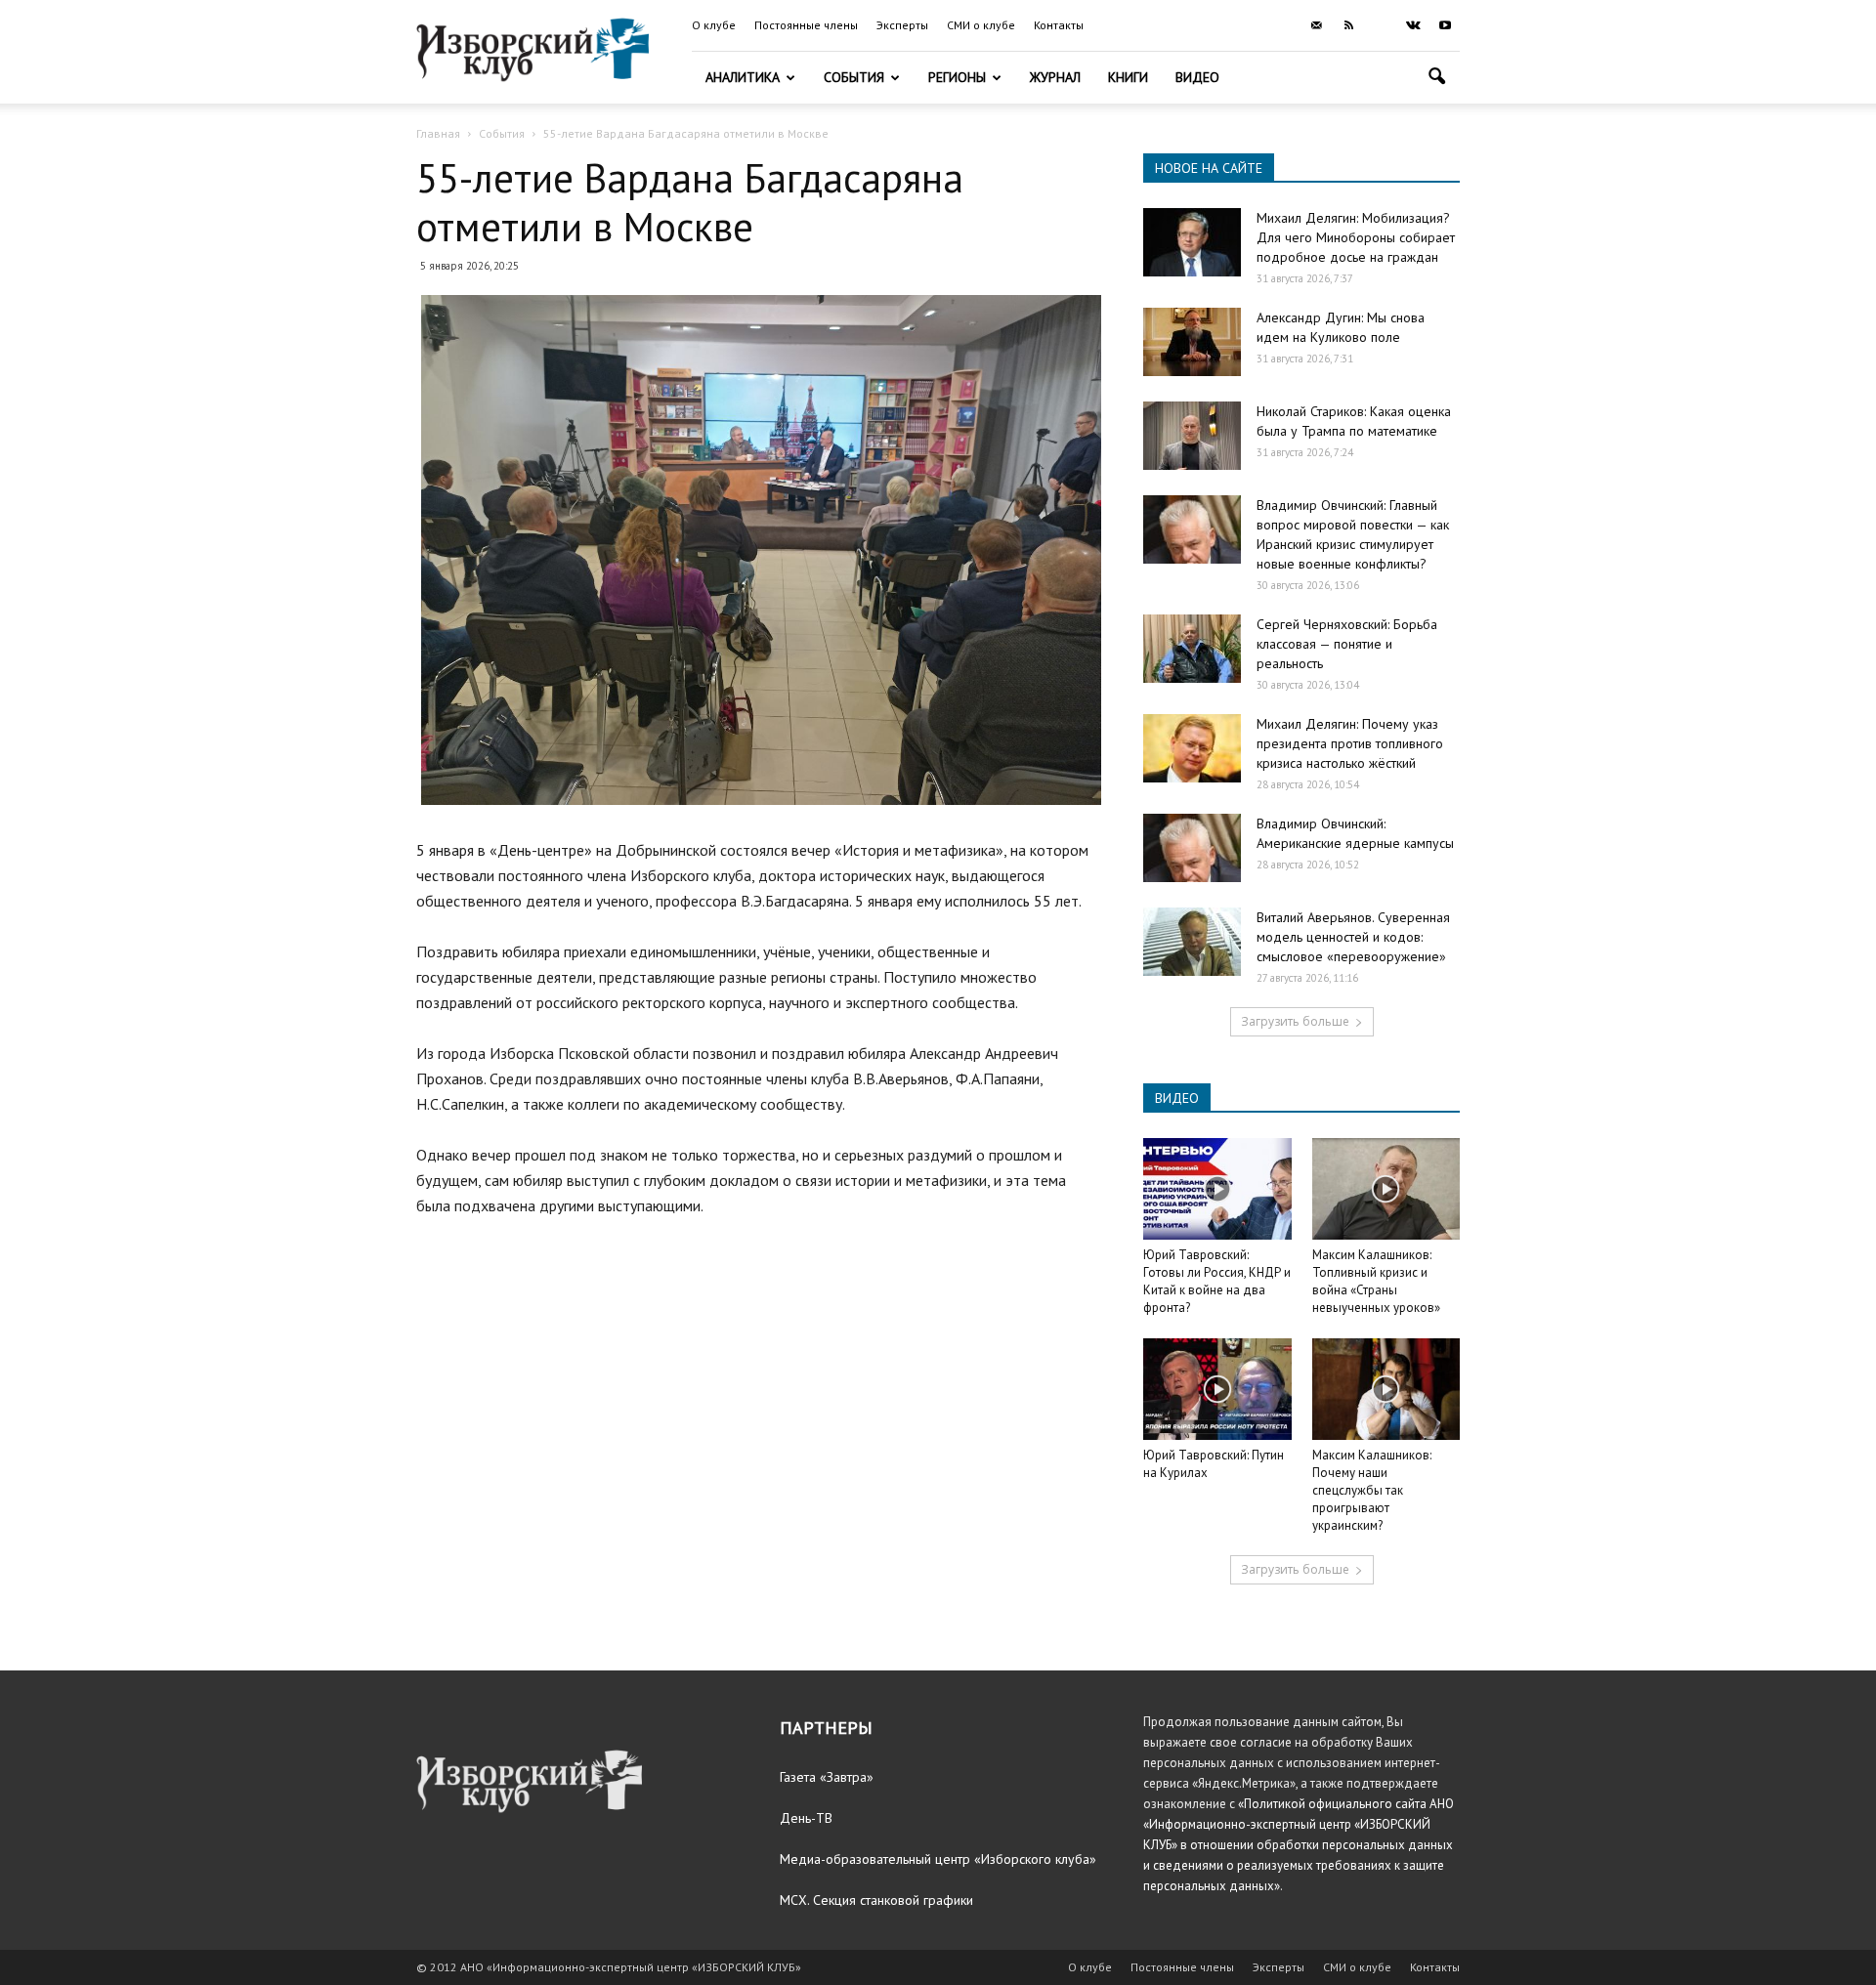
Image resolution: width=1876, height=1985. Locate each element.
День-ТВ (806, 1818)
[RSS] (1348, 25)
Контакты (1059, 25)
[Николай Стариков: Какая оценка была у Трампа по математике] (1192, 436)
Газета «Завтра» (827, 1777)
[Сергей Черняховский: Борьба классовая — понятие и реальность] (1192, 649)
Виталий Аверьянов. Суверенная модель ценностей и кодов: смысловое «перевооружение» (1353, 937)
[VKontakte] (1413, 25)
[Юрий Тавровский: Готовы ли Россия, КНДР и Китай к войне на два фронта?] (1217, 1189)
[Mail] (1316, 25)
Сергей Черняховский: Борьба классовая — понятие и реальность (1347, 644)
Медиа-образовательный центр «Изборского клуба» (938, 1859)
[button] (1436, 79)
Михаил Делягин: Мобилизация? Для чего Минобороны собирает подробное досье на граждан (1356, 237)
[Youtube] (1445, 25)
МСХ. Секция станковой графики (876, 1900)
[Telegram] (1381, 25)
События (854, 77)
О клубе (714, 25)
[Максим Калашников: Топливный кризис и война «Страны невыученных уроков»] (1386, 1189)
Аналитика (743, 77)
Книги (1128, 77)
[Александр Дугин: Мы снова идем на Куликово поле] (1192, 342)
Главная (438, 133)
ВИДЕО (1177, 1098)
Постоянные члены (806, 25)
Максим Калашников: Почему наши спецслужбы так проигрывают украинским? (1372, 1490)
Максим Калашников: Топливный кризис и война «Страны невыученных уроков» (1376, 1281)
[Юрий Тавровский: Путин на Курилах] (1217, 1389)
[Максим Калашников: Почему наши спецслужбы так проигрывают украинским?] (1386, 1389)
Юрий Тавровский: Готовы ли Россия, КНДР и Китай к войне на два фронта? (1217, 1281)
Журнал (1055, 77)
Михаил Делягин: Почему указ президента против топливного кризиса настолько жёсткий (1350, 743)
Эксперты (902, 25)
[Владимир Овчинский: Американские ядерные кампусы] (1192, 848)
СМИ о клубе (981, 25)
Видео (1197, 77)
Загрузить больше (1295, 1021)
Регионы (957, 77)
